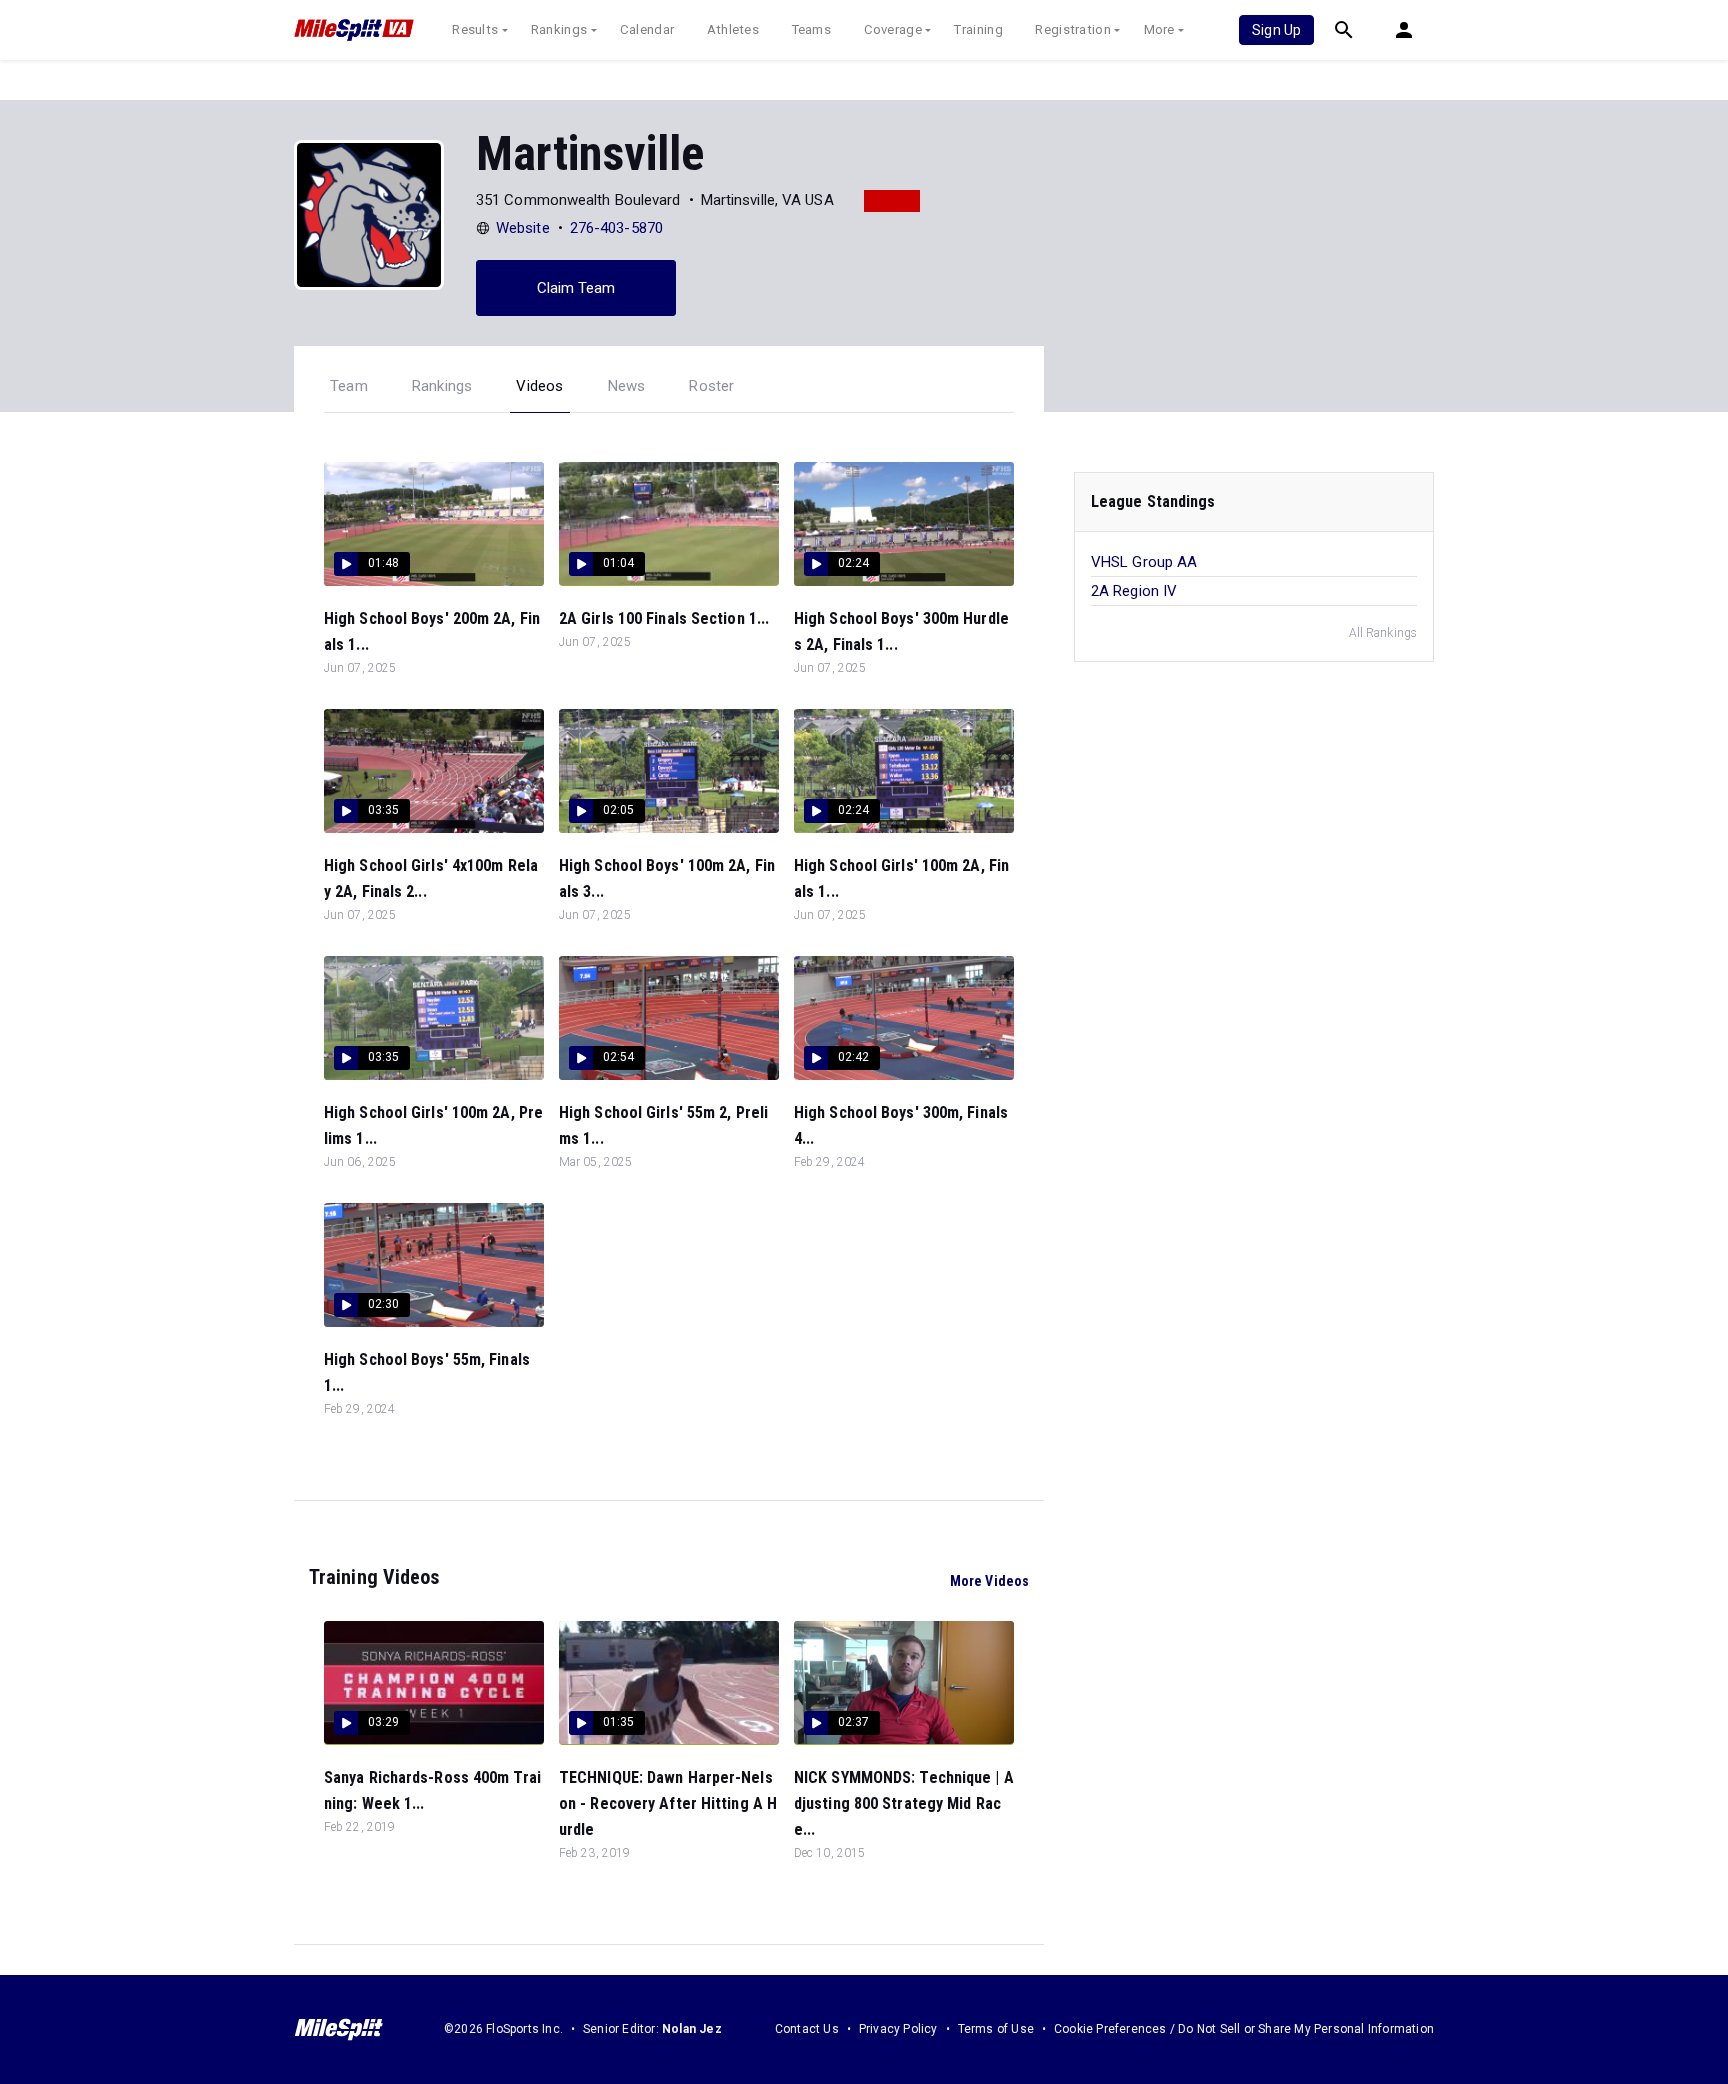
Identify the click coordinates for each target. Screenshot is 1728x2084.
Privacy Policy (898, 2029)
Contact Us (807, 2029)
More (1159, 29)
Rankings (559, 29)
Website (523, 228)
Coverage (893, 29)
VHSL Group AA (1144, 562)
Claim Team (576, 288)
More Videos (989, 1581)
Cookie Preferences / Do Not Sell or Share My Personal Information (1244, 2029)
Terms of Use (996, 2029)
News (627, 386)
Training (978, 29)
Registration (1073, 29)
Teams (812, 29)
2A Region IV (1134, 591)
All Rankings (1383, 633)
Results (475, 29)
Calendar (647, 29)
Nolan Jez (692, 2029)
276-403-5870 (616, 228)
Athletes (733, 29)
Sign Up (1276, 30)
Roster (711, 386)
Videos (539, 386)
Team (349, 386)
